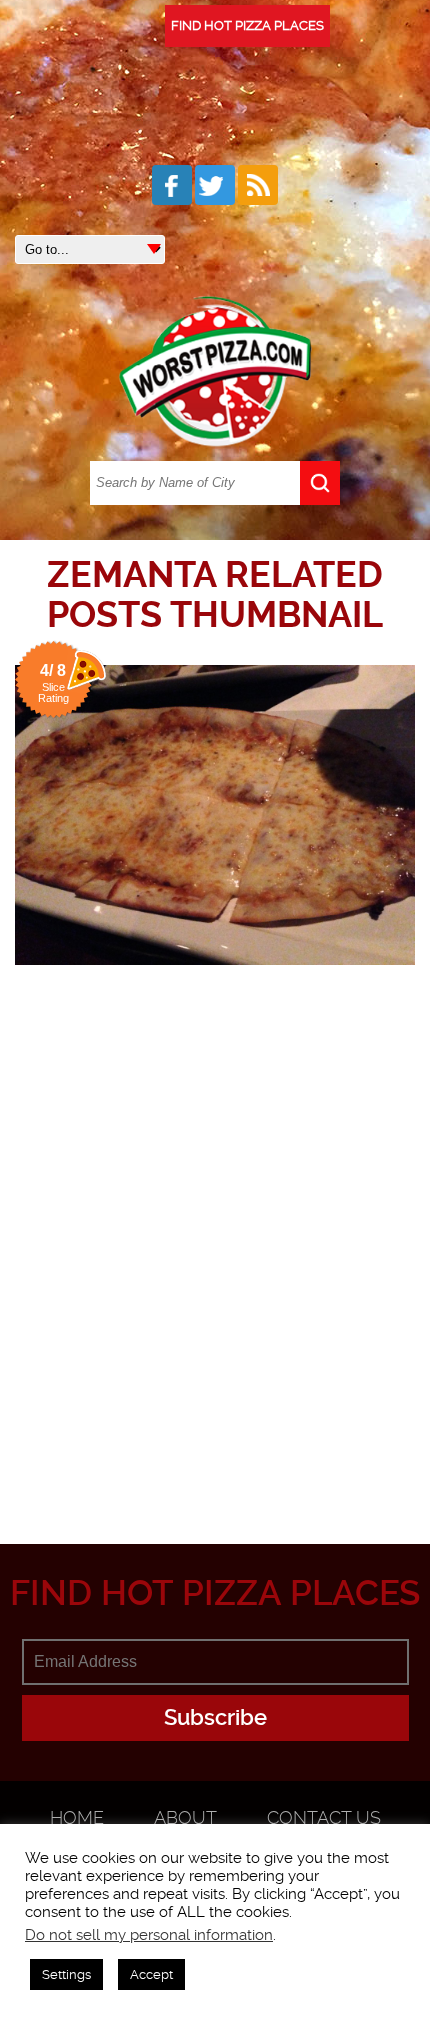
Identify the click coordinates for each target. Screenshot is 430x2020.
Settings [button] (66, 1974)
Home (77, 1817)
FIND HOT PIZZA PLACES (247, 25)
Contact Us (324, 1817)
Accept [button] (151, 1974)
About (185, 1817)
